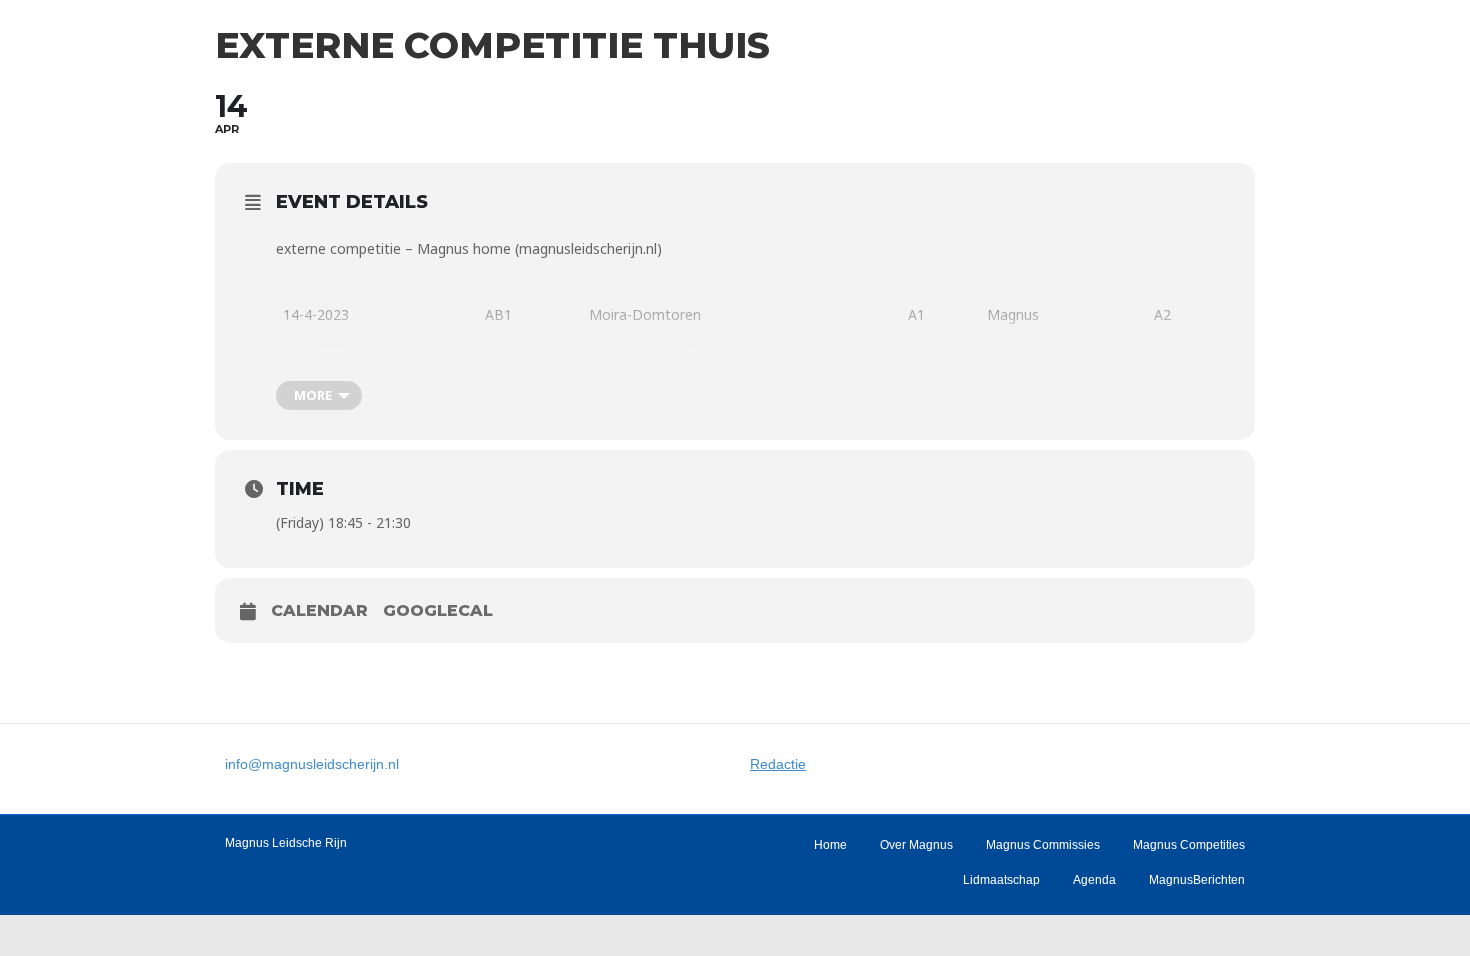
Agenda (1094, 880)
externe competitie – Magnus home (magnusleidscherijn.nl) (469, 248)
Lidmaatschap (1001, 880)
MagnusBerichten (1197, 880)
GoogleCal (438, 610)
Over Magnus (916, 845)
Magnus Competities (1189, 845)
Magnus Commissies (1043, 845)
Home (830, 845)
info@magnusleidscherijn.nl (312, 764)
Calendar (319, 610)
